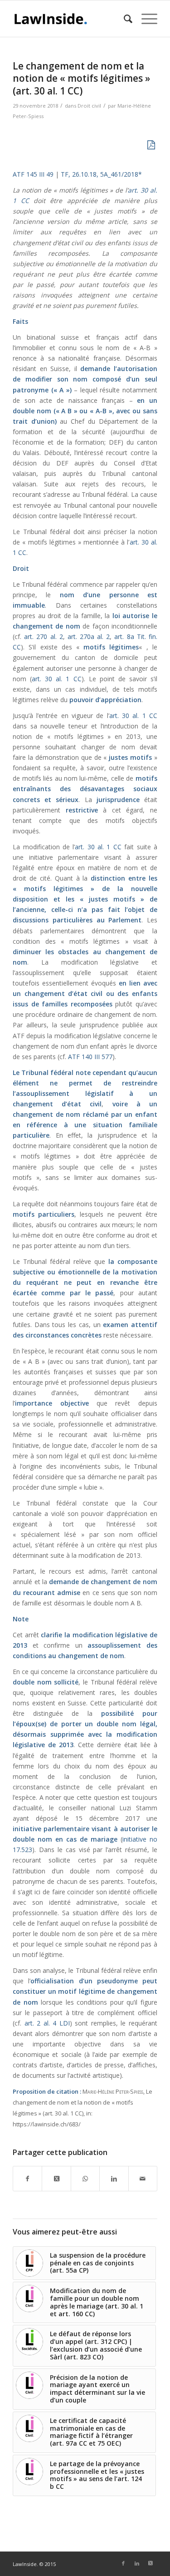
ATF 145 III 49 (33, 174)
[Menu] (145, 19)
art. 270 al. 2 (43, 637)
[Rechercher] (124, 19)
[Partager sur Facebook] (27, 2179)
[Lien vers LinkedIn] (137, 2563)
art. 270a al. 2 (89, 637)
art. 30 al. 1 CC (56, 679)
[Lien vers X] (151, 2563)
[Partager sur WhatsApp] (85, 2179)
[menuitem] (124, 19)
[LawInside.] (70, 19)
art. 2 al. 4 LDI (47, 2023)
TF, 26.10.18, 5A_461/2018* (100, 174)
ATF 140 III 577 (90, 1057)
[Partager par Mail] (143, 2179)
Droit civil (89, 106)
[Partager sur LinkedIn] (114, 2179)
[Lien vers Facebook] (123, 2563)
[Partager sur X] (56, 2179)
